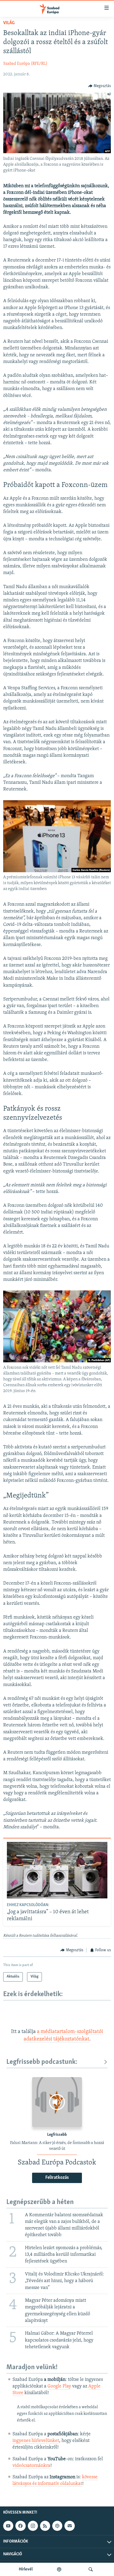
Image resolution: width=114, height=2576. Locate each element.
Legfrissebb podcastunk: (42, 2062)
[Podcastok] (59, 2569)
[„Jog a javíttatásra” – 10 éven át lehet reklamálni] (57, 1870)
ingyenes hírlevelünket (36, 2441)
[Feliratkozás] (69, 2526)
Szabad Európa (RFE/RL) (25, 64)
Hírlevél (26, 2569)
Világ (9, 23)
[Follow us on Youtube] (8, 2526)
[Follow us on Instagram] (33, 2526)
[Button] (100, 86)
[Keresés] (91, 2569)
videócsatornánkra (31, 2466)
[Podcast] (57, 2526)
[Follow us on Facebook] (20, 2526)
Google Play (59, 2386)
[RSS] (45, 2526)
